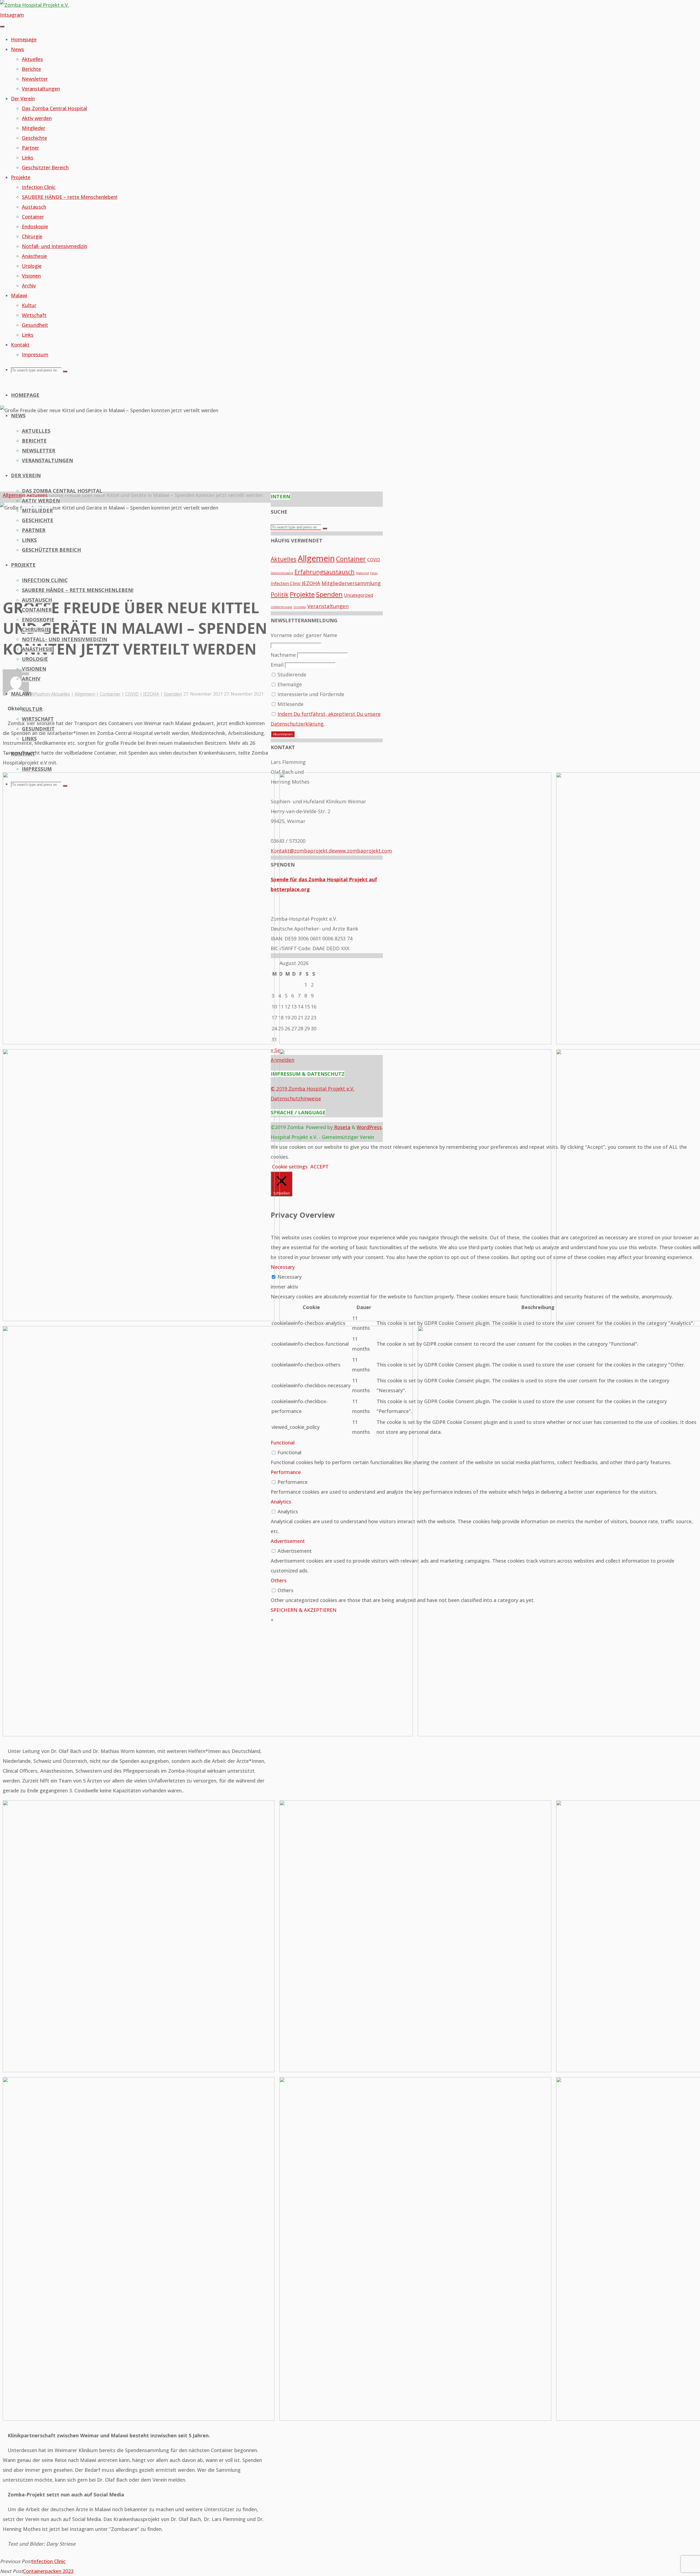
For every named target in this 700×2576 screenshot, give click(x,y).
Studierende (291, 674)
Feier (374, 573)
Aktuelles (61, 694)
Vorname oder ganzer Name (304, 635)
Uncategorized (358, 595)
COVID (132, 694)
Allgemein (14, 495)
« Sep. (278, 1050)
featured (362, 573)
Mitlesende (290, 704)
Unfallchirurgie (282, 607)
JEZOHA (151, 694)
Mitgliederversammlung (351, 583)
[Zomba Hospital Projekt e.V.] (34, 5)
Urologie (300, 607)
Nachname (283, 655)
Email (277, 665)
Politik (280, 594)
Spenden (173, 694)
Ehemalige (289, 684)
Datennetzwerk (282, 573)
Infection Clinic (286, 583)
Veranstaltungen (328, 606)
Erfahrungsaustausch (325, 572)
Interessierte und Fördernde (310, 694)
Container (110, 694)
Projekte (302, 594)
